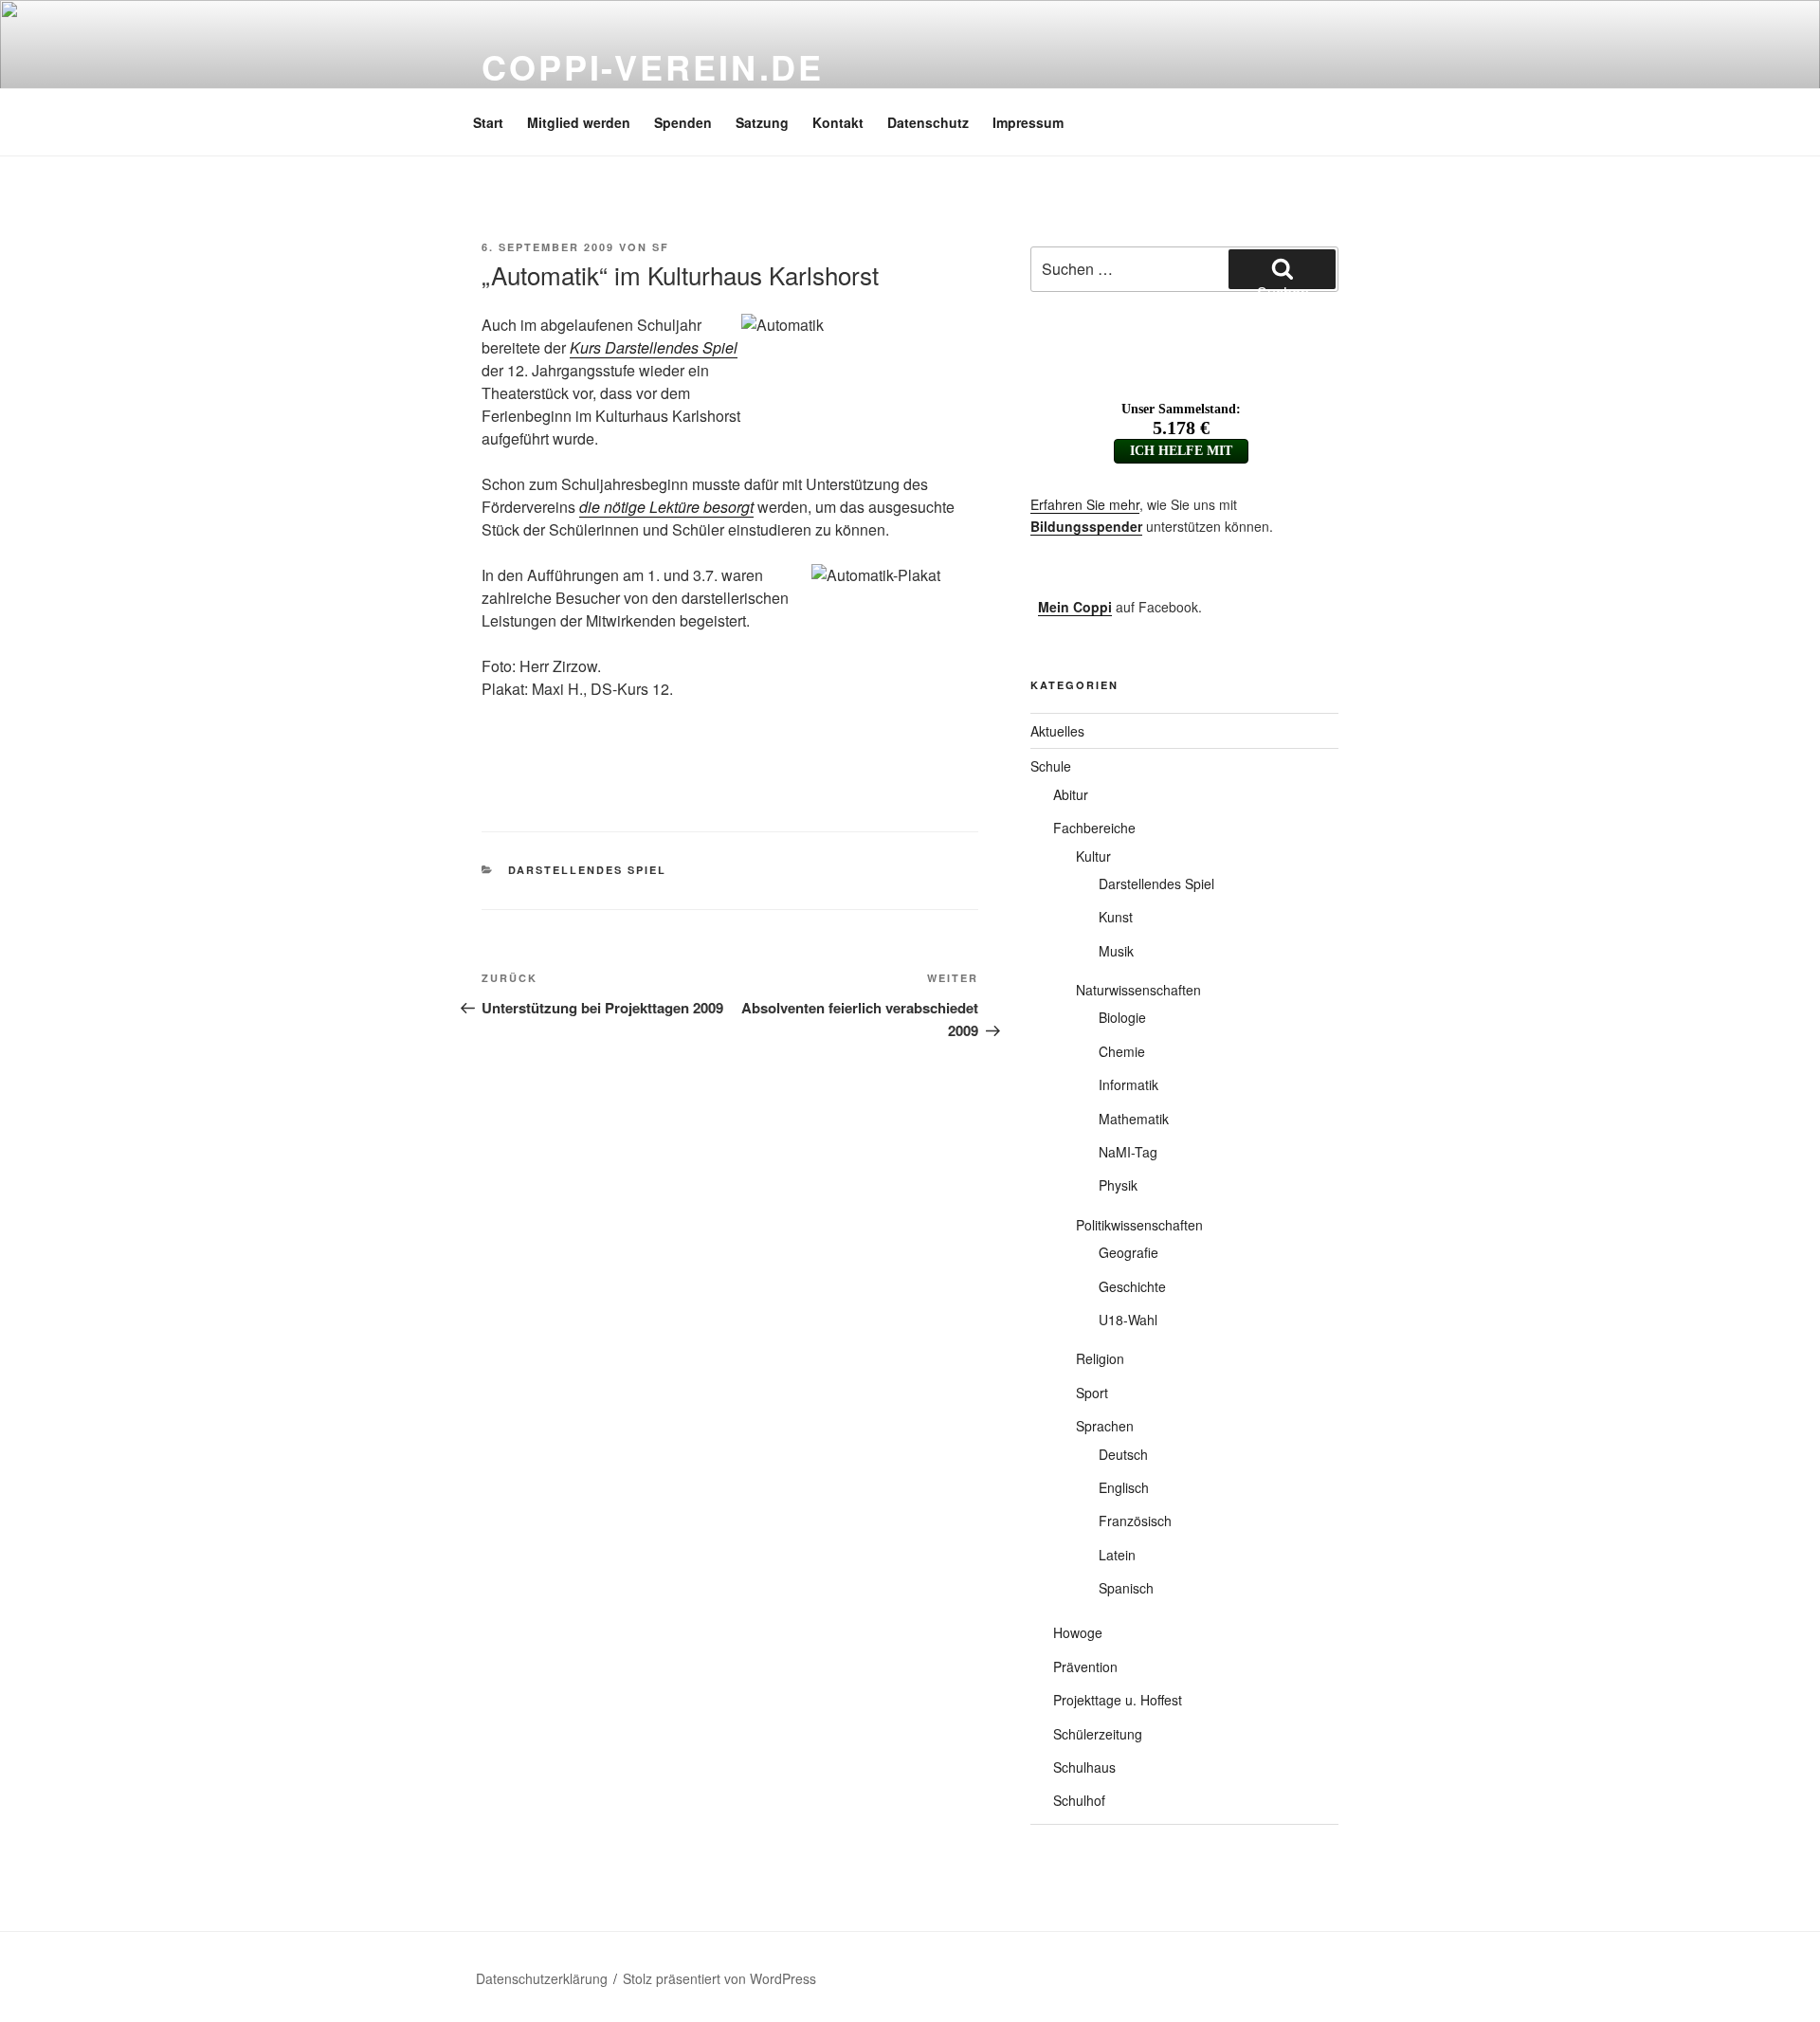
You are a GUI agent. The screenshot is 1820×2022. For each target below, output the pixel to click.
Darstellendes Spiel (588, 870)
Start (488, 122)
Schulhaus (1084, 1767)
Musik (1116, 951)
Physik (1118, 1185)
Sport (1092, 1393)
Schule (1051, 766)
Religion (1100, 1358)
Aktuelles (1057, 731)
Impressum (1028, 122)
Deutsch (1123, 1454)
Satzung (762, 122)
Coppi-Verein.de (653, 66)
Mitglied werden (579, 122)
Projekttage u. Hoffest (1118, 1700)
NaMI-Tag (1128, 1152)
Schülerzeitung (1098, 1734)
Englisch (1124, 1487)
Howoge (1078, 1632)
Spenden (683, 122)
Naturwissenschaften (1138, 990)
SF (661, 247)
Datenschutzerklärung (542, 1978)
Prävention (1085, 1667)
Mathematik (1134, 1119)
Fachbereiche (1094, 828)
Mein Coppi (1075, 607)
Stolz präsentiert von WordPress (719, 1978)
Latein (1117, 1555)
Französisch (1135, 1521)
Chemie (1122, 1051)
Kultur (1093, 856)
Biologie (1122, 1017)
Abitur (1071, 794)
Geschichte (1132, 1286)
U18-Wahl (1128, 1320)
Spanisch (1126, 1588)
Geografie (1128, 1252)
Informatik (1128, 1084)
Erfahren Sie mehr (1085, 504)
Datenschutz (928, 122)
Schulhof (1079, 1800)
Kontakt (838, 122)
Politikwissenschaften (1139, 1225)
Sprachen (1105, 1426)
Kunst (1116, 917)
